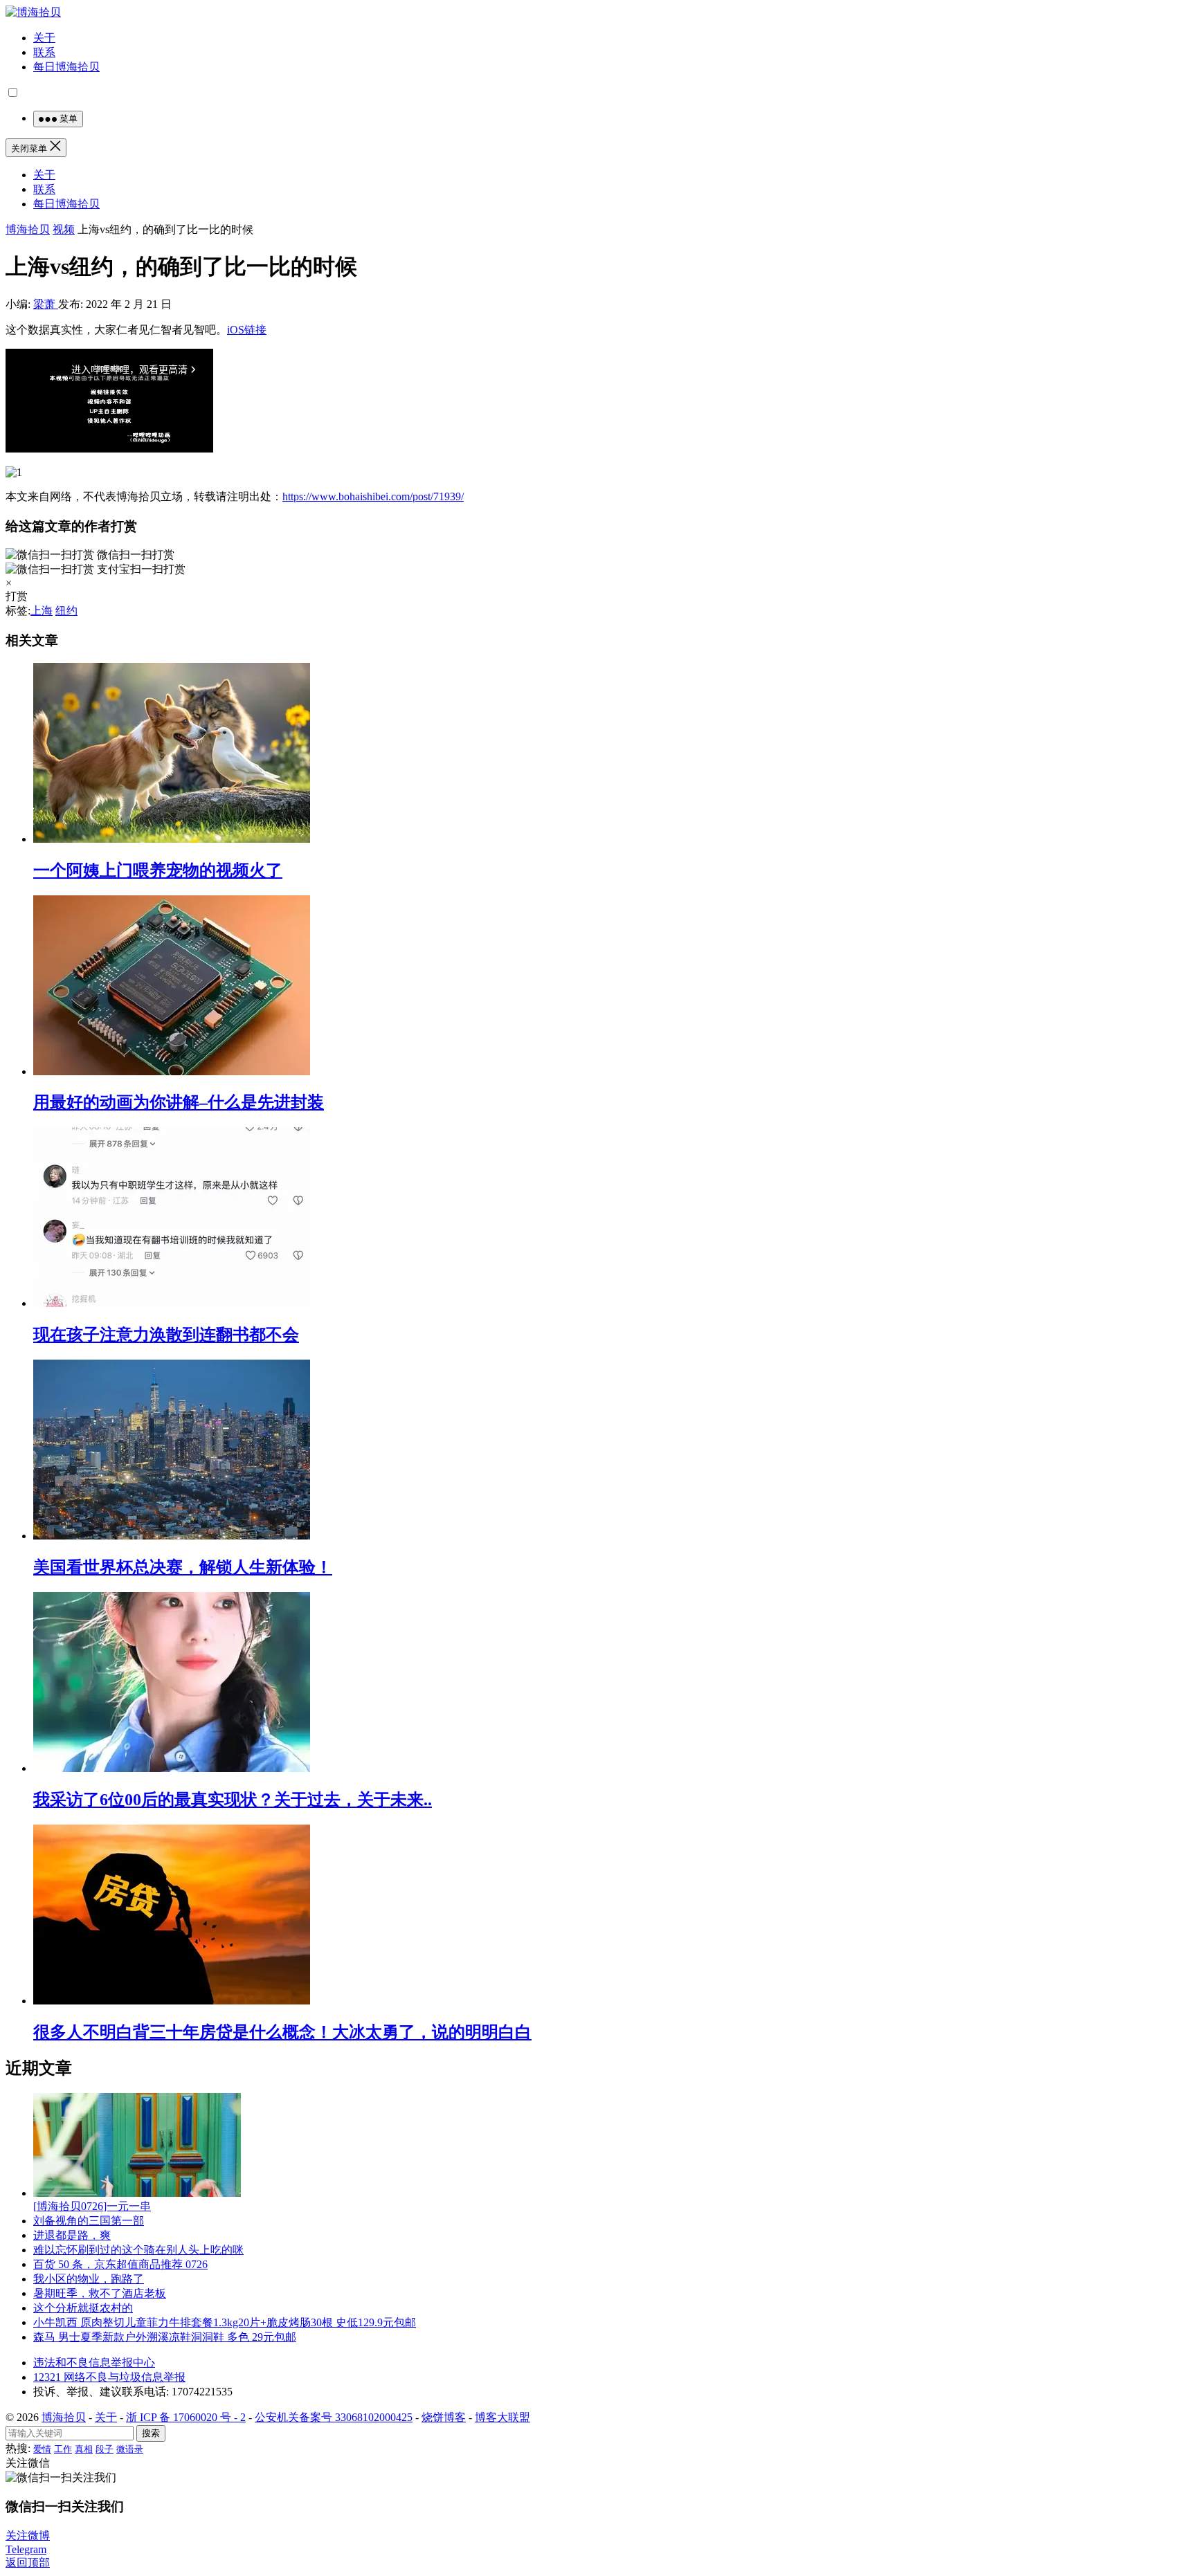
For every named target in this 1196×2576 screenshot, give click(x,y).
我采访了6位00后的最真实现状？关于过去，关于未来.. (233, 1800)
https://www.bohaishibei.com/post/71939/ (373, 496)
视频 (64, 229)
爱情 (42, 2449)
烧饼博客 (444, 2417)
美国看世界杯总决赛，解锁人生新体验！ (183, 1567)
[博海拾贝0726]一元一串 (92, 2206)
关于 (44, 38)
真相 (84, 2449)
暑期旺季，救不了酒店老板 (100, 2293)
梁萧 (46, 304)
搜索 (151, 2433)
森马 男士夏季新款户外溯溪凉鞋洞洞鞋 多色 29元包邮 (165, 2337)
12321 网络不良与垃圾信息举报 (109, 2377)
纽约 (66, 611)
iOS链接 (247, 330)
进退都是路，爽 (72, 2235)
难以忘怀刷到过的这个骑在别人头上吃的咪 (138, 2250)
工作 (63, 2449)
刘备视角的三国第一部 (89, 2221)
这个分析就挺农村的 (83, 2308)
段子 (105, 2449)
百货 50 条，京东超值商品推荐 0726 (120, 2264)
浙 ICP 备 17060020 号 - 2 (186, 2417)
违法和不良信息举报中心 (94, 2363)
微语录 (130, 2449)
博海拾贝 (28, 229)
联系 (44, 52)
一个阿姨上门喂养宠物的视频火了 (158, 870)
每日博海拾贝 (66, 67)
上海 (42, 611)
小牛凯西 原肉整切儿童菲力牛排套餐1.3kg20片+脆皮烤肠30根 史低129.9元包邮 (225, 2322)
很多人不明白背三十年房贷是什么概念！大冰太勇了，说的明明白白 (282, 2032)
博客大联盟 (502, 2417)
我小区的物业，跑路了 (89, 2279)
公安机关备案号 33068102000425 (334, 2417)
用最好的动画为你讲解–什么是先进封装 (179, 1102)
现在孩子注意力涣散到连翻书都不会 (166, 1335)
